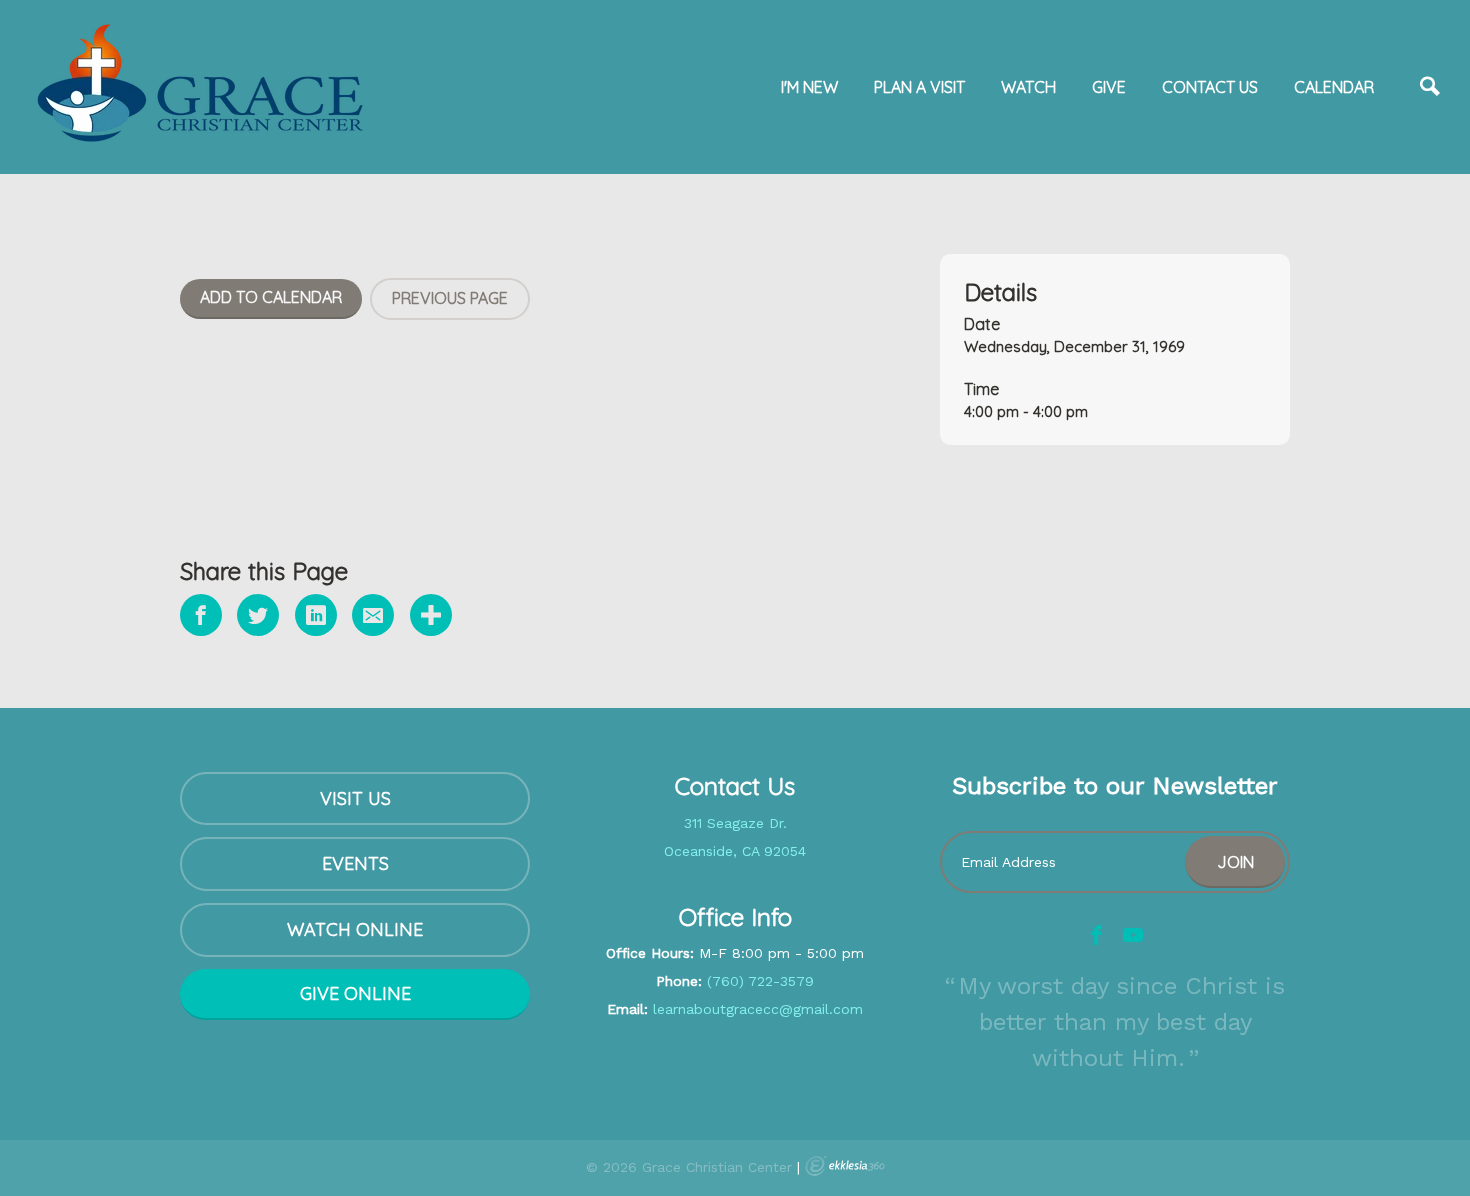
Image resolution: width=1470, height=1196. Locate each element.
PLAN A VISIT (919, 87)
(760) (725, 981)
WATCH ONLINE (355, 929)
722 (758, 981)
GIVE (1109, 87)
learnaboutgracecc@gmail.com (758, 1009)
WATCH (1028, 87)
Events (355, 863)
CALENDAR (1334, 87)
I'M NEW (809, 87)
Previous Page (450, 298)
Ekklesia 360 (845, 1166)
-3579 (793, 981)
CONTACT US (1210, 87)
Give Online (355, 993)
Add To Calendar (271, 297)
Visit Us (355, 798)
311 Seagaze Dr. (735, 823)
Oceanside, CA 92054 (735, 851)
